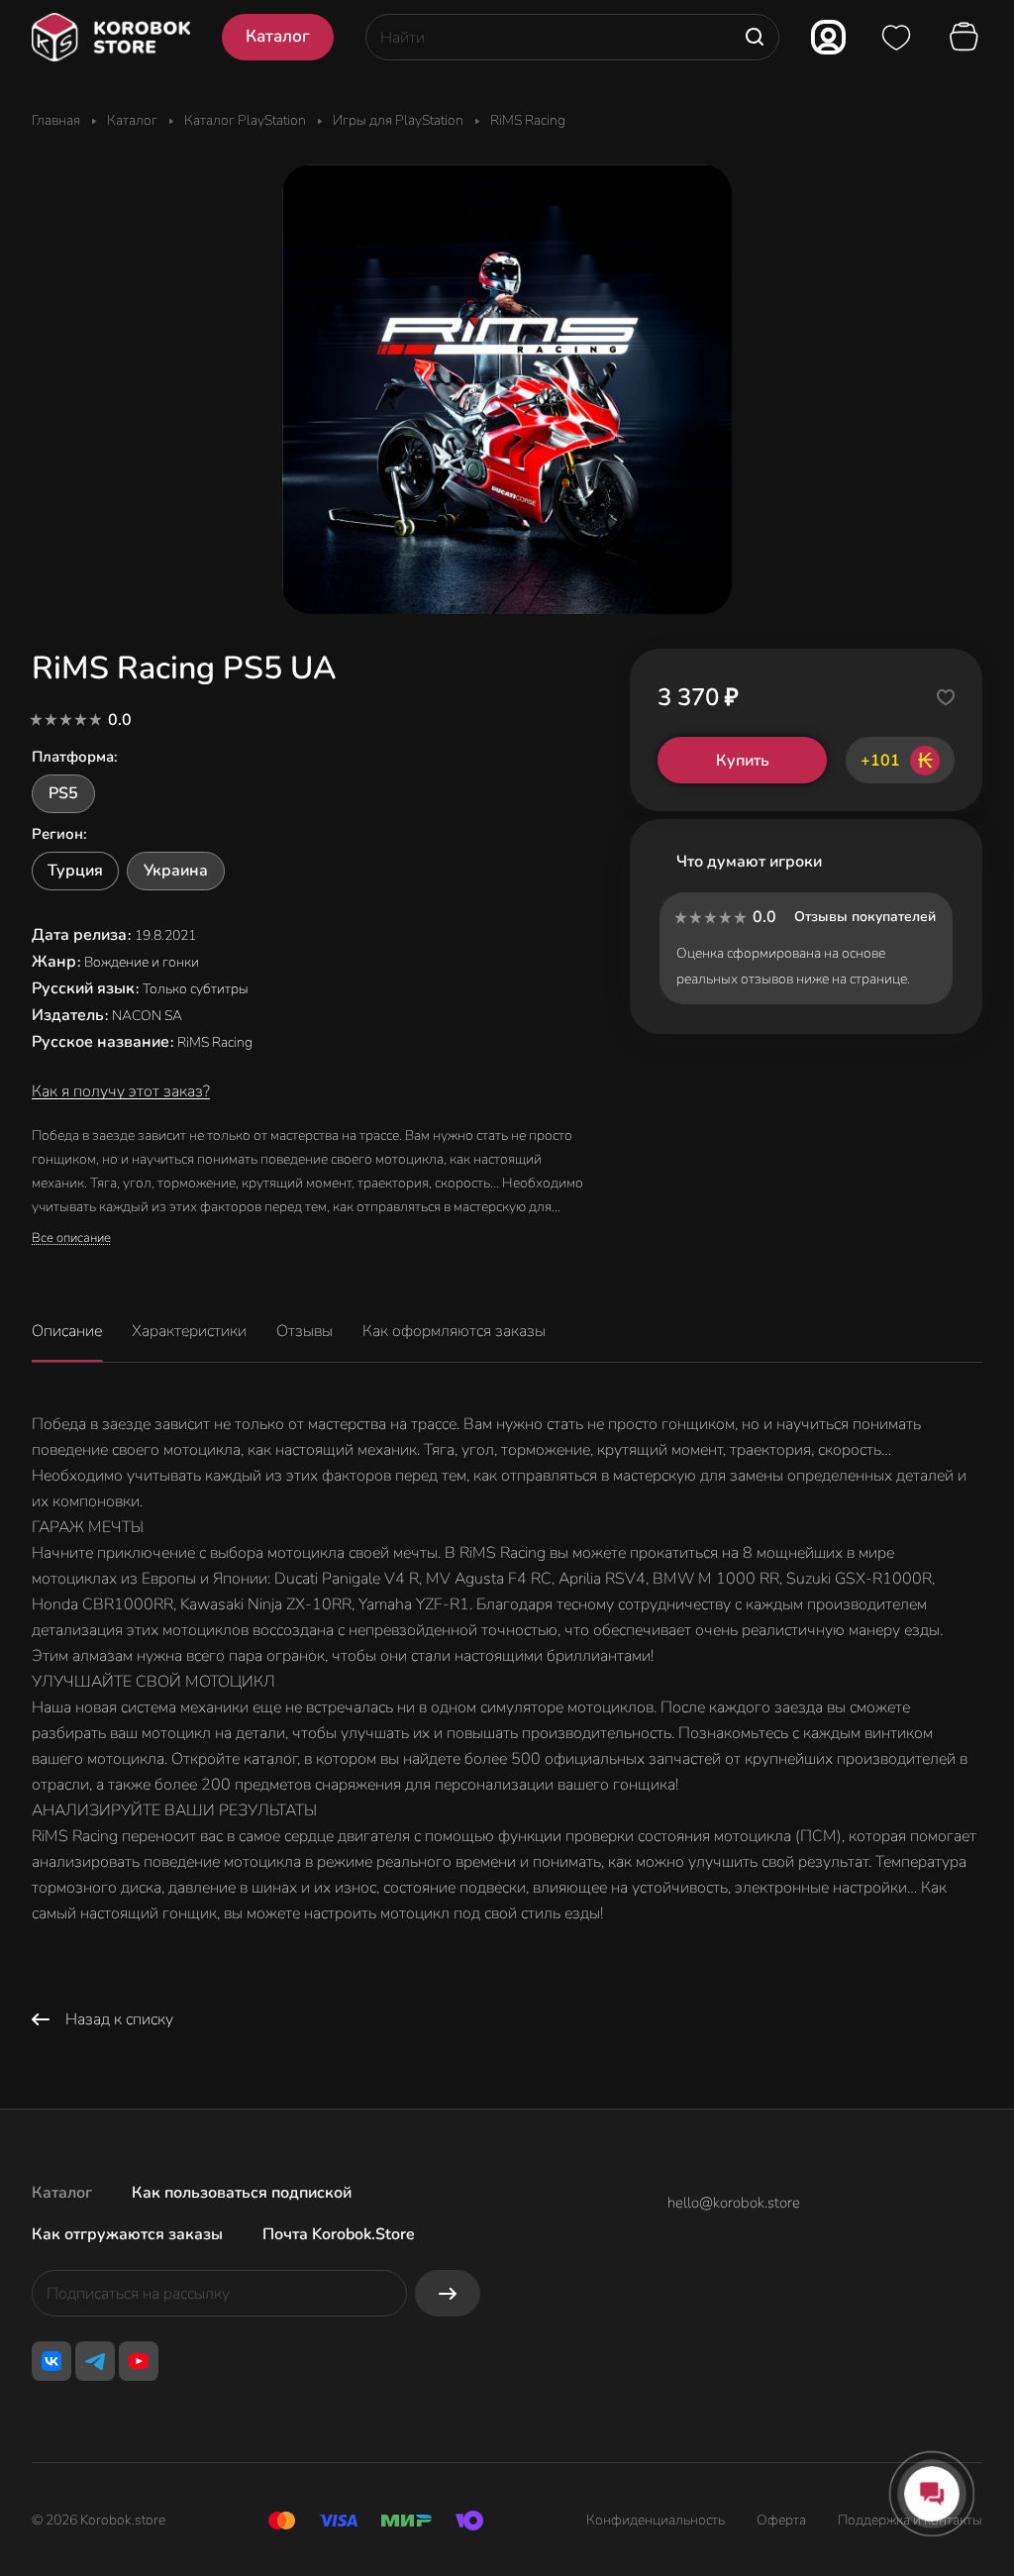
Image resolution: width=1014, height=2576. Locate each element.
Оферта (781, 2520)
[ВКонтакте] (51, 2361)
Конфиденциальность (656, 2520)
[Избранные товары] (896, 38)
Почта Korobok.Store (339, 2234)
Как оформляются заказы (454, 1331)
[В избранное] (946, 697)
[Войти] (828, 37)
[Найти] (755, 37)
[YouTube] (139, 2361)
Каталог (62, 2193)
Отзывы (304, 1331)
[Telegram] (95, 2361)
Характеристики (189, 1331)
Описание (67, 1331)
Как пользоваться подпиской (242, 2193)
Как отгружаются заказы (127, 2234)
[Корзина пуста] (966, 38)
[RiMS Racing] (507, 389)
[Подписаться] (448, 2293)
